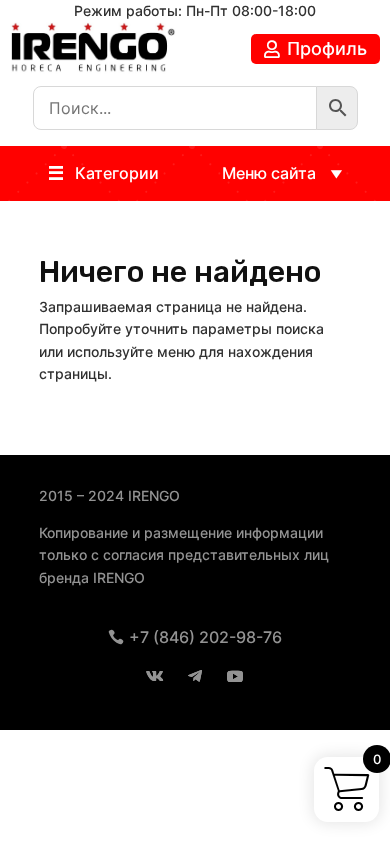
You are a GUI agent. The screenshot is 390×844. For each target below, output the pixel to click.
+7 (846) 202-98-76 (205, 637)
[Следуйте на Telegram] (195, 676)
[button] (117, 173)
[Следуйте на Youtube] (235, 676)
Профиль (327, 48)
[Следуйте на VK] (155, 676)
